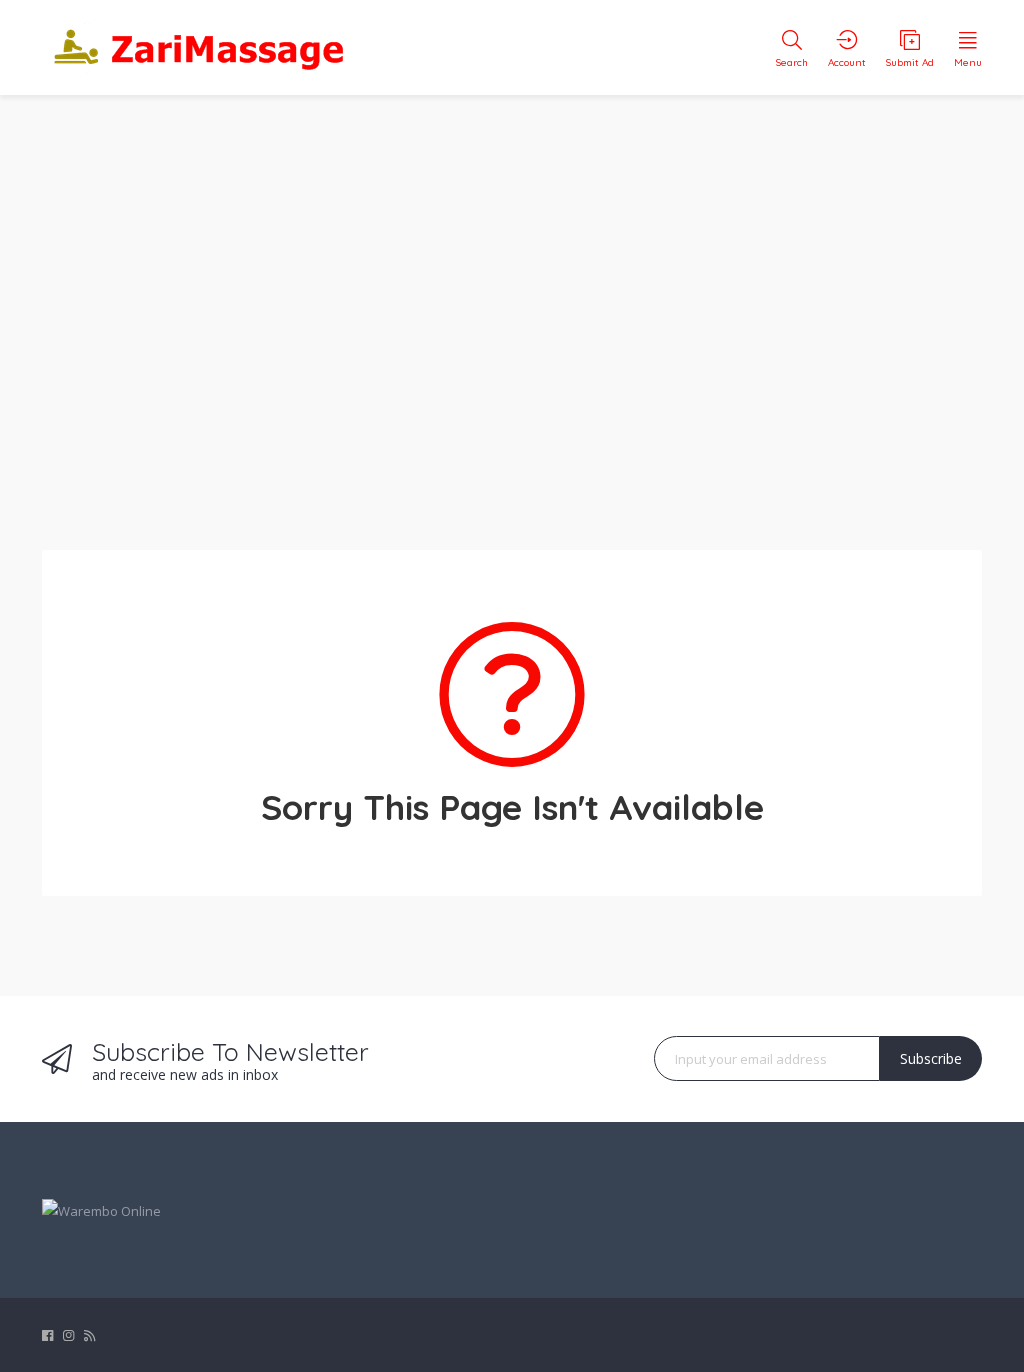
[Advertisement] (512, 310)
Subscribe (931, 1058)
